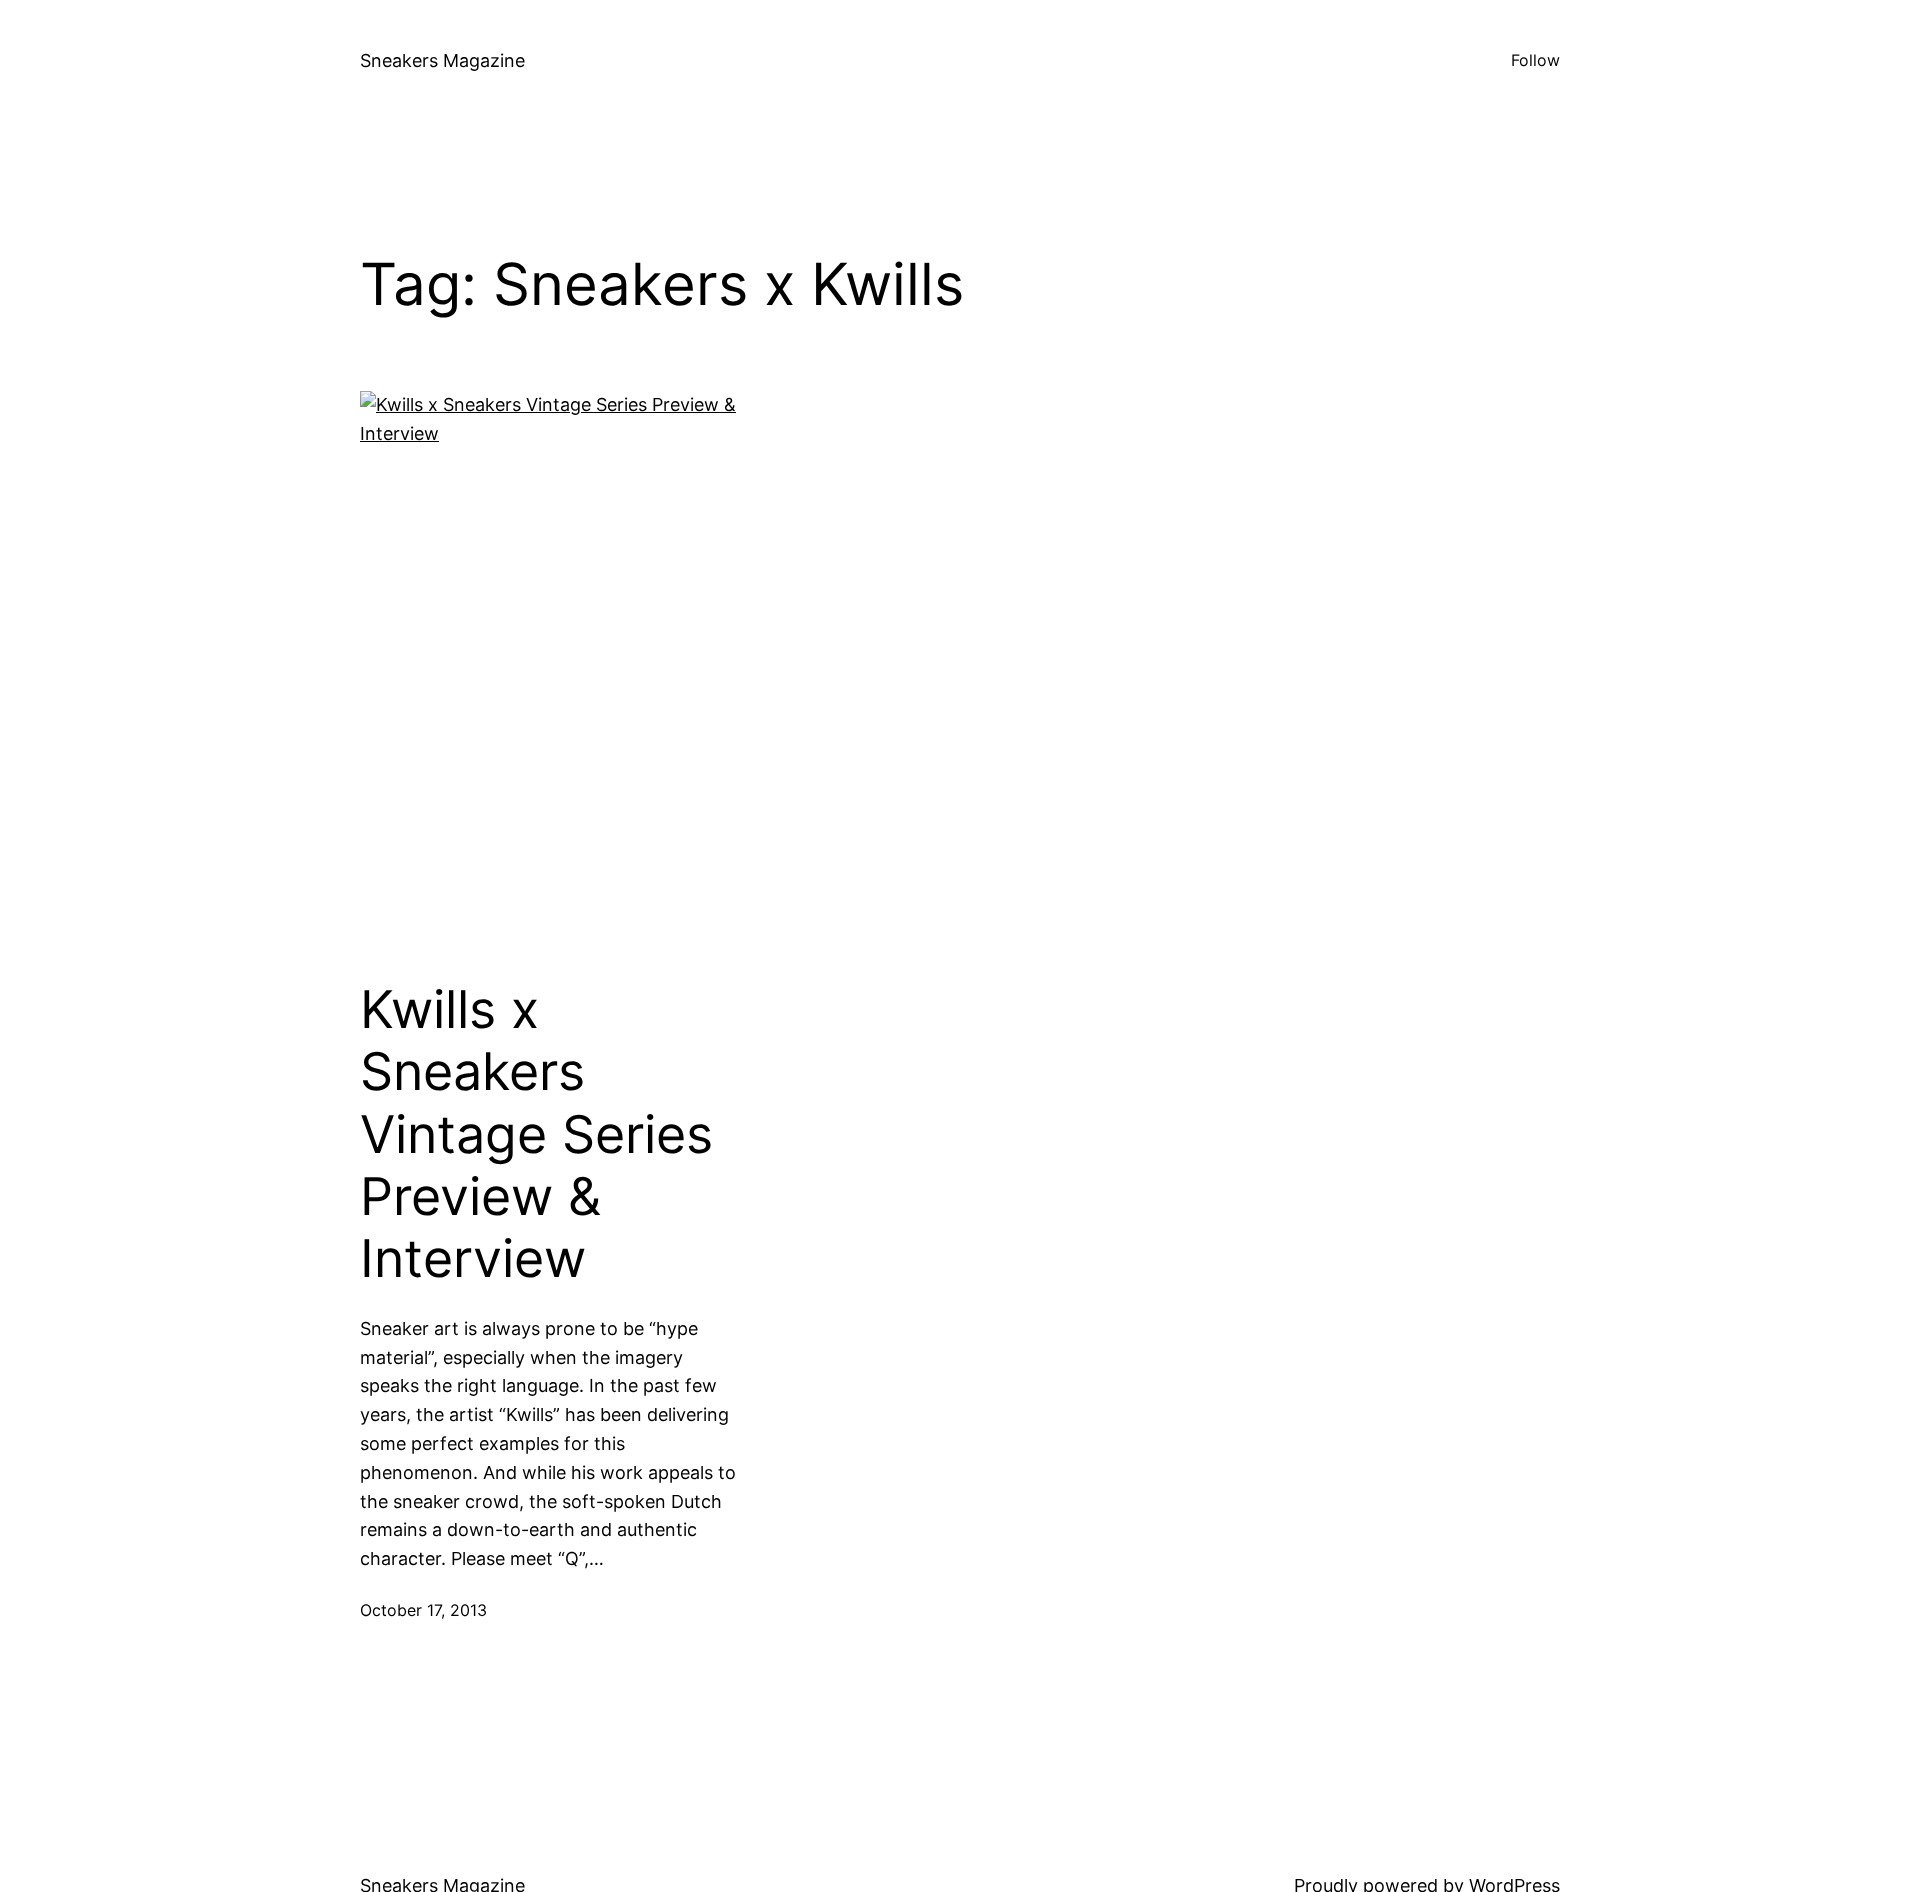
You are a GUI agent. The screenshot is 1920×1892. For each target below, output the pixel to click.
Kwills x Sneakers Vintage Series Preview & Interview (536, 1135)
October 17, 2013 (423, 1610)
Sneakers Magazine (442, 60)
